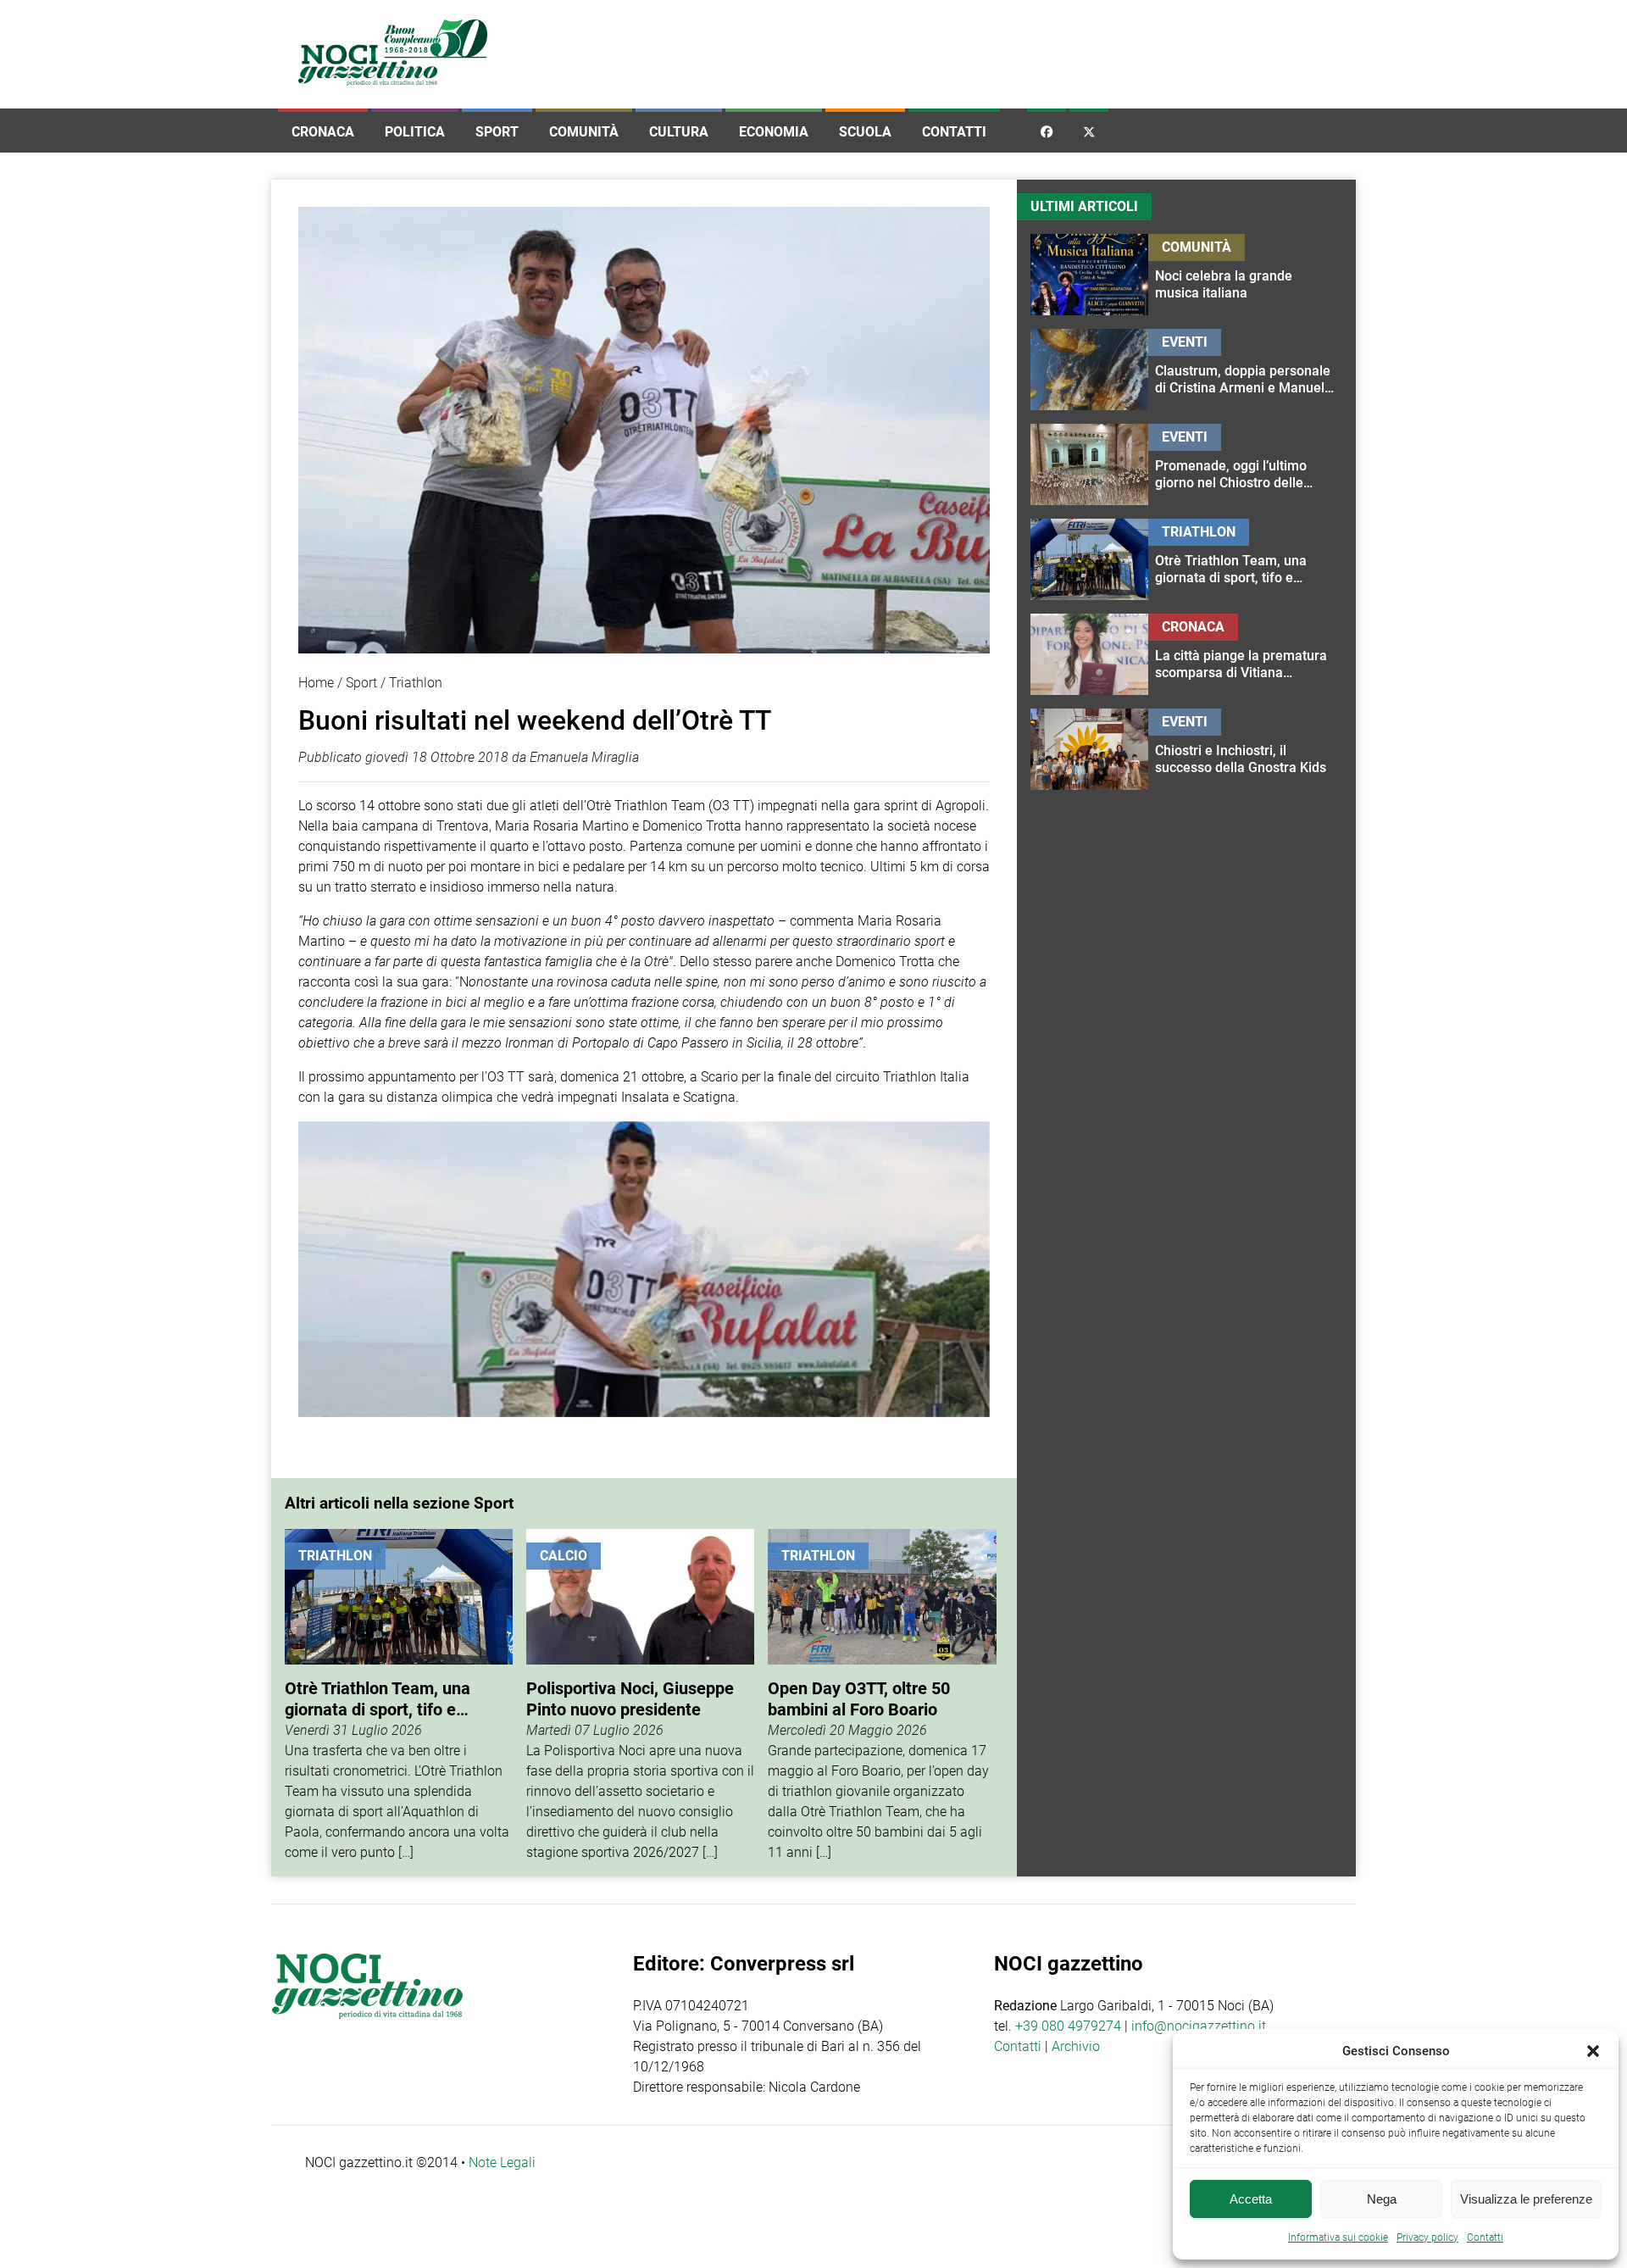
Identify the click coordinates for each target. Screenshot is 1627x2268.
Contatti (954, 132)
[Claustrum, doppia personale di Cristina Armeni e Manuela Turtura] (1245, 370)
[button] (1593, 2051)
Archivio (1076, 2046)
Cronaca (323, 132)
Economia (774, 132)
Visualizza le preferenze (1526, 2199)
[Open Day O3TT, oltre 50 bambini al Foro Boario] (882, 1696)
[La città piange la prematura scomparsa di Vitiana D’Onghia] (1245, 654)
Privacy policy (1427, 2237)
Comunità (584, 132)
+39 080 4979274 (1068, 2026)
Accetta (1251, 2199)
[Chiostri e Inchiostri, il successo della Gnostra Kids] (1245, 749)
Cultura (679, 132)
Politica (415, 132)
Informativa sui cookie (1338, 2237)
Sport (497, 132)
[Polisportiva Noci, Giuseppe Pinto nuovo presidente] (640, 1696)
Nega (1382, 2199)
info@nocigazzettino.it (1199, 2026)
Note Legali (502, 2162)
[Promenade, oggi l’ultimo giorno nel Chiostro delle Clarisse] (1245, 464)
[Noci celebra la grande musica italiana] (1245, 275)
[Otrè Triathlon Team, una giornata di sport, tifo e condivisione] (399, 1696)
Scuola (865, 132)
